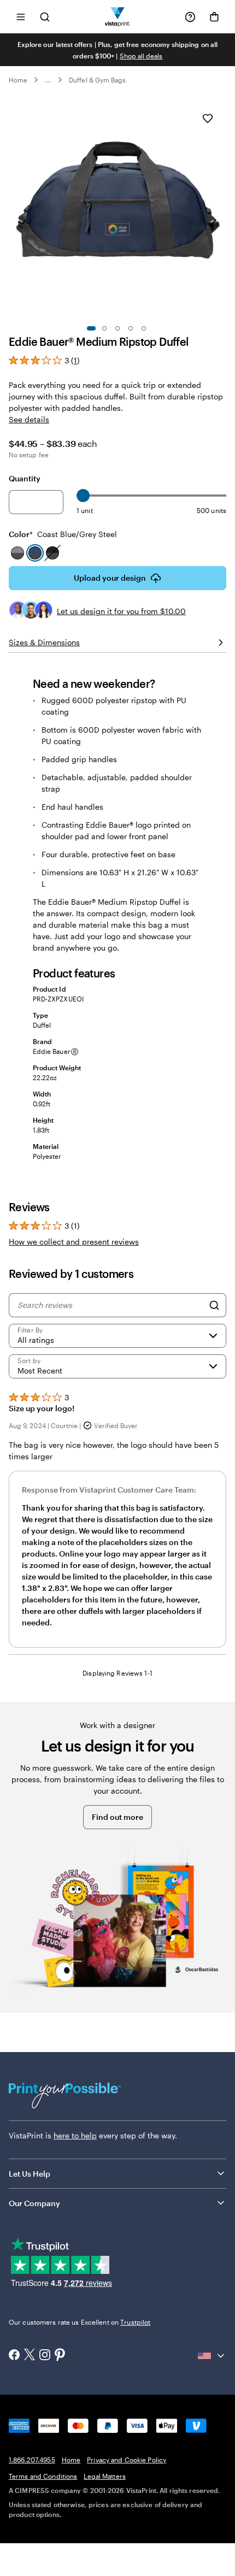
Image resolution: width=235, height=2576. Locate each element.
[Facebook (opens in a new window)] (14, 2356)
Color (63, 534)
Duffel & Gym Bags (97, 80)
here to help (75, 2135)
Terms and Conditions (43, 2476)
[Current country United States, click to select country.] (212, 2356)
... (48, 80)
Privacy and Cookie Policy (127, 2460)
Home (18, 80)
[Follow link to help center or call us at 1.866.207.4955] (190, 17)
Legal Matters (105, 2476)
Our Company (34, 2203)
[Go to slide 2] (104, 328)
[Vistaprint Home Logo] (118, 17)
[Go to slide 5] (144, 328)
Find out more (117, 1817)
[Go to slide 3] (117, 328)
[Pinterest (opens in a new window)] (60, 2356)
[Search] (214, 1305)
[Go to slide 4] (131, 328)
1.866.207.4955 (32, 2460)
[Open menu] (21, 17)
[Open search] (45, 17)
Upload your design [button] (110, 578)
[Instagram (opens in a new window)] (45, 2356)
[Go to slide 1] (91, 328)
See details (29, 419)
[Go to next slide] (221, 209)
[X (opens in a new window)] (30, 2356)
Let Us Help (30, 2174)
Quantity (25, 478)
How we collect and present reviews (74, 1242)
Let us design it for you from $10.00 (121, 611)
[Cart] (214, 17)
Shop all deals (141, 56)
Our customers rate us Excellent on (80, 2322)
